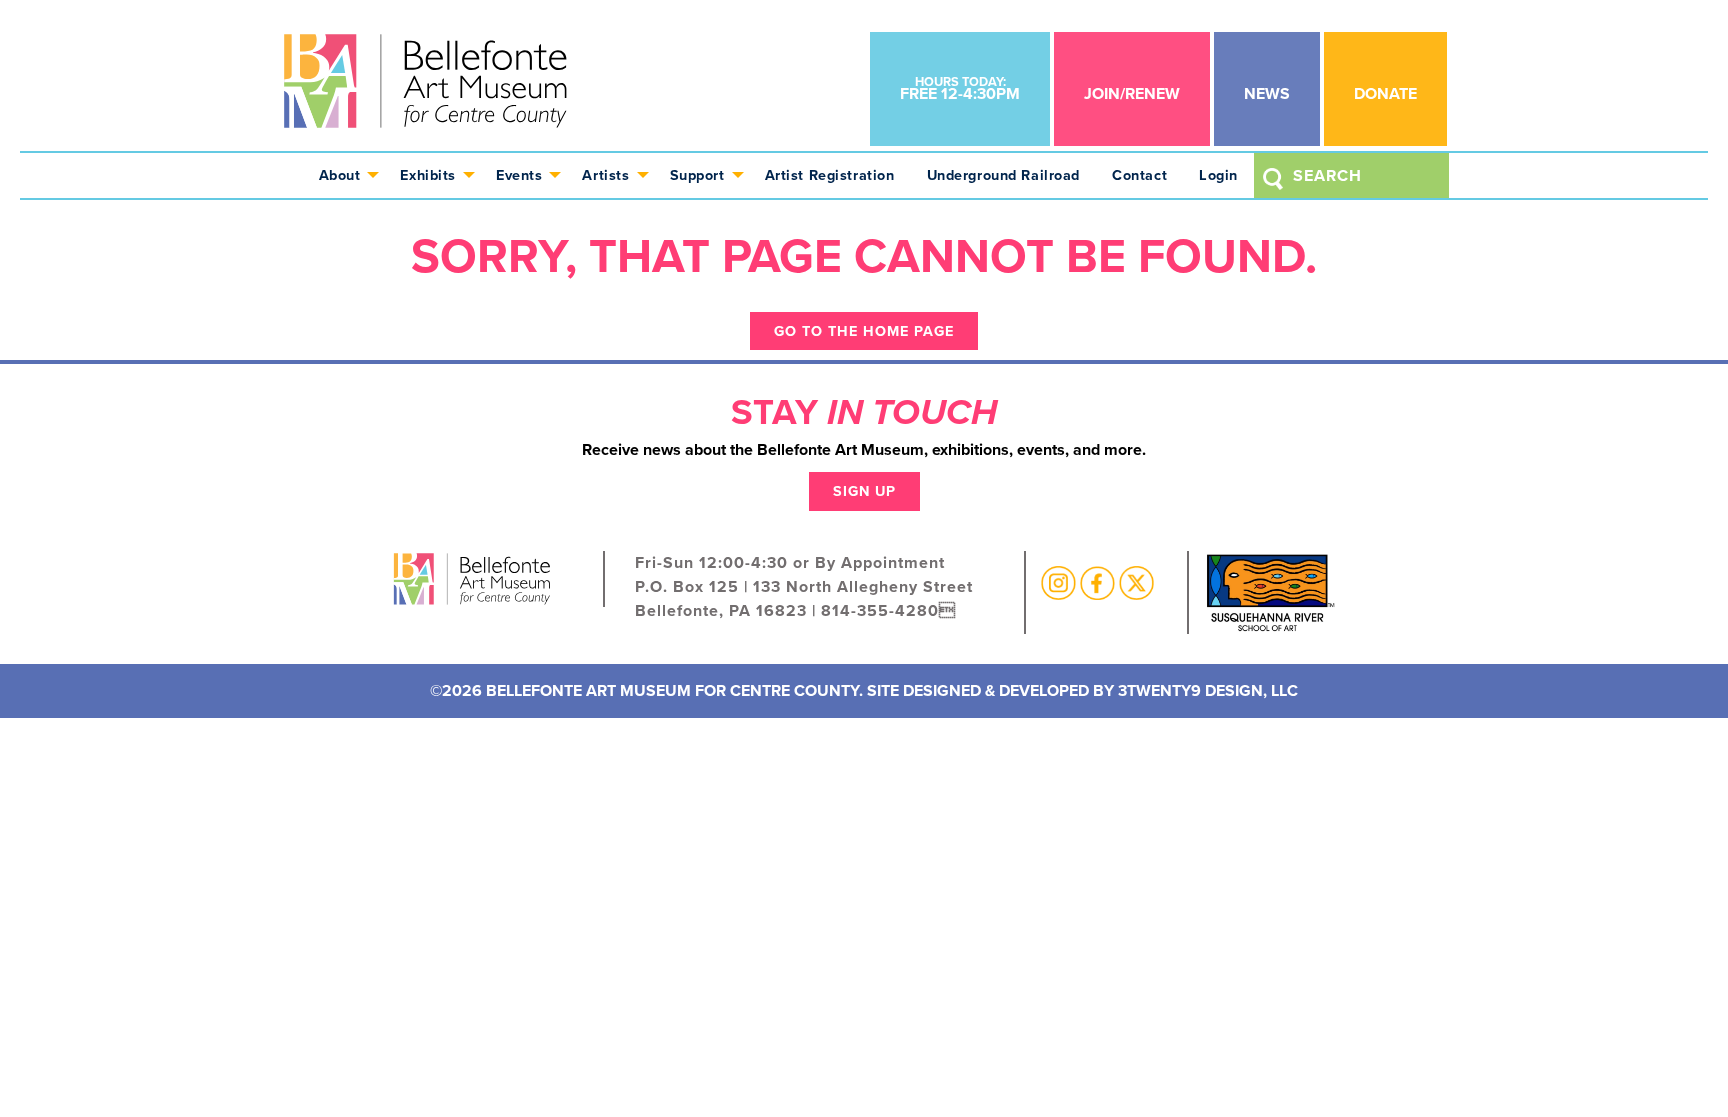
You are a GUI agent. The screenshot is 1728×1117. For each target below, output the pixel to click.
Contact (1139, 175)
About (340, 175)
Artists (605, 175)
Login (1218, 175)
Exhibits (428, 175)
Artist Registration (830, 175)
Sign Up (864, 491)
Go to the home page (864, 331)
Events (519, 175)
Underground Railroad (1004, 175)
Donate (1385, 93)
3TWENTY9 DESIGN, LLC (1208, 690)
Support (697, 175)
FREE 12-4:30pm (960, 88)
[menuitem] (344, 175)
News (1267, 93)
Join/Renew (1132, 93)
